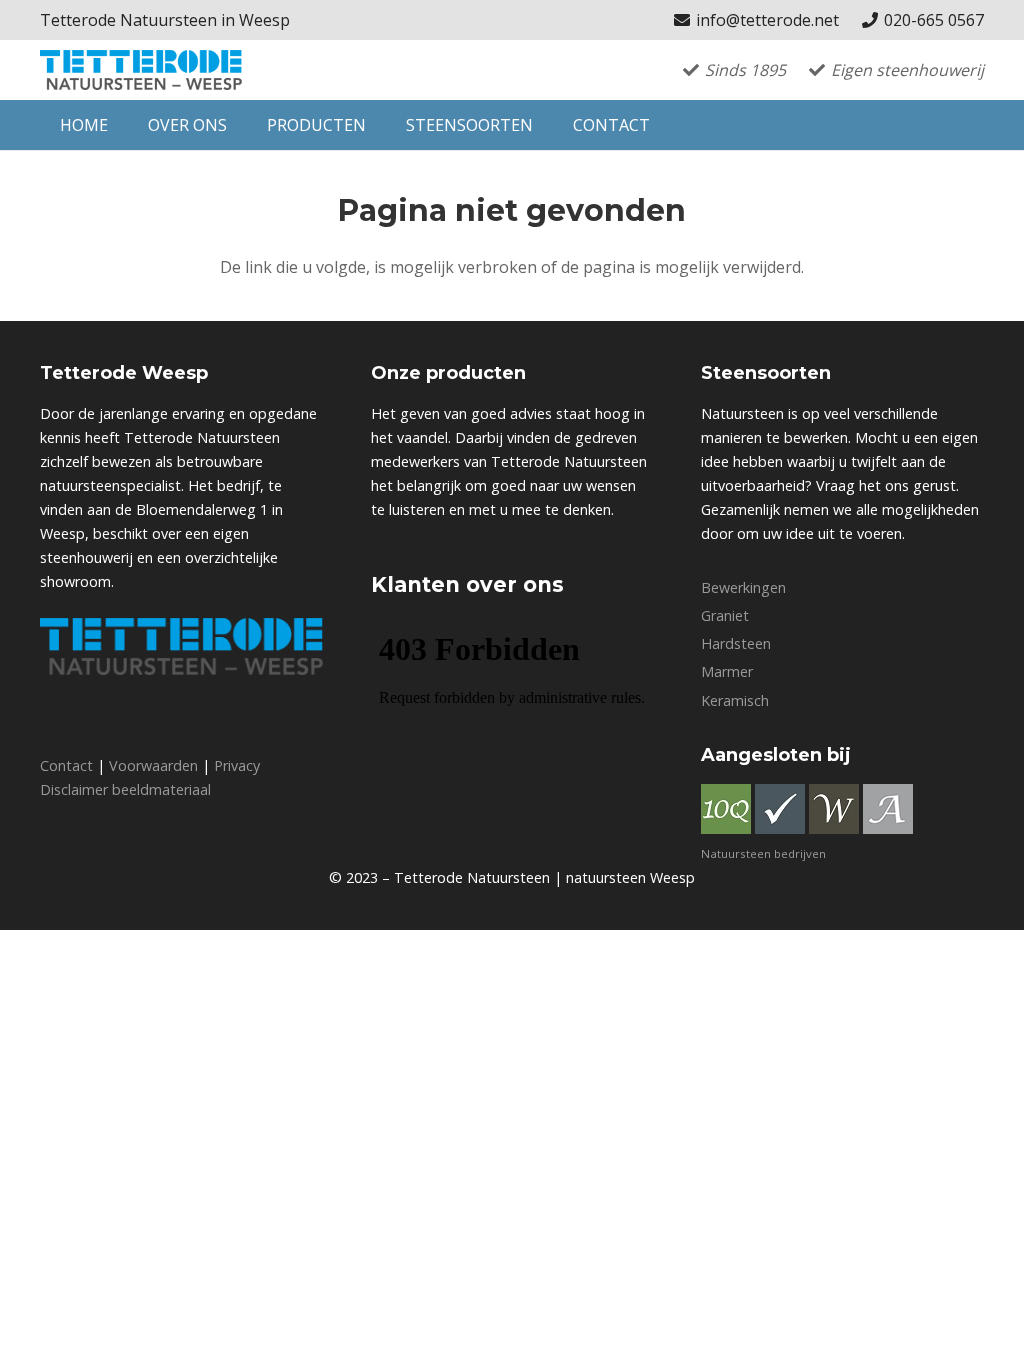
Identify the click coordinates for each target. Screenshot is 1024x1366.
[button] (237, 125)
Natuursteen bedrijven (763, 853)
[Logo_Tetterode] (141, 70)
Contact (66, 765)
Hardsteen (736, 643)
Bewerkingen (743, 587)
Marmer (727, 671)
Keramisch (735, 700)
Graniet (725, 615)
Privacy (237, 765)
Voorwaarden (153, 765)
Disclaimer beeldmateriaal (125, 789)
